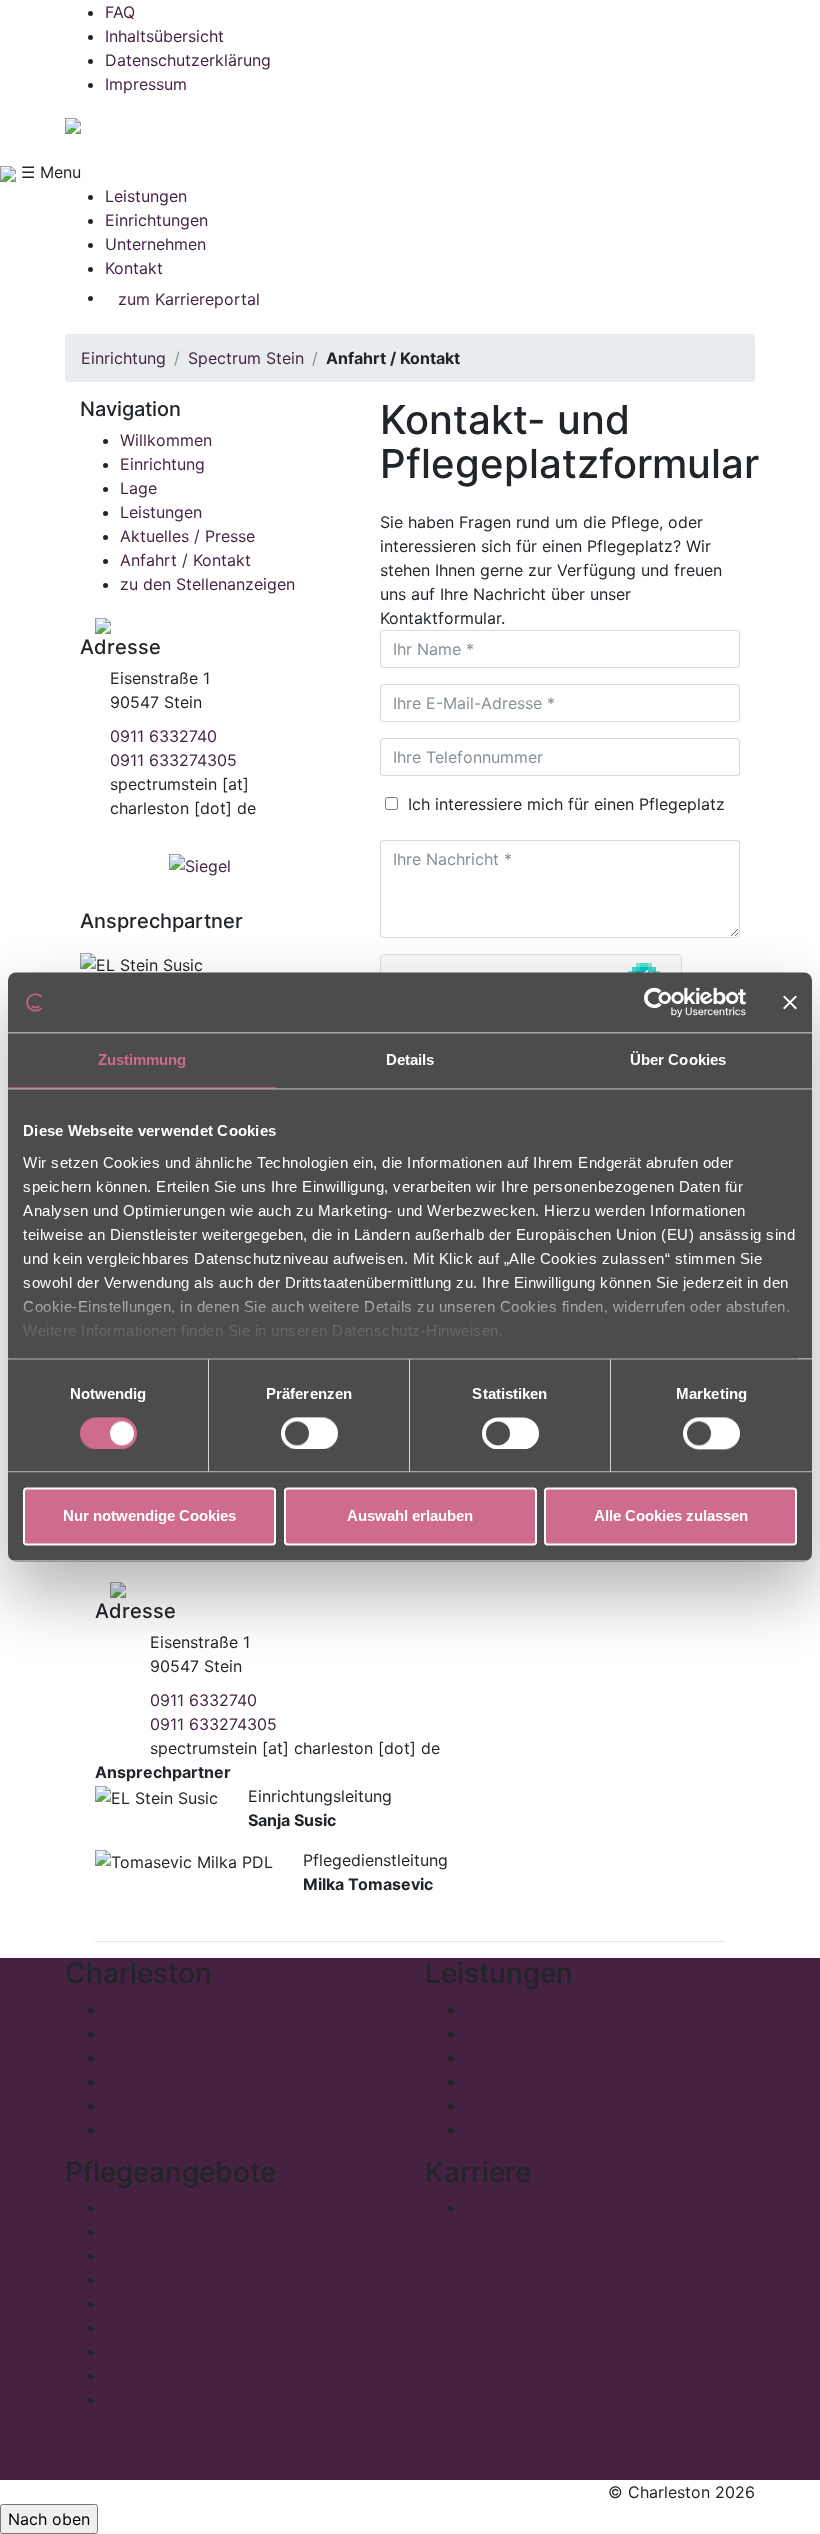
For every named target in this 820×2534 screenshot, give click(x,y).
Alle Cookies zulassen (671, 1516)
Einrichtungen (156, 220)
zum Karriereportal (189, 299)
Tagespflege (511, 2033)
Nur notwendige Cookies (149, 1516)
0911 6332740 (163, 736)
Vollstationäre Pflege (183, 2207)
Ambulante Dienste (536, 2057)
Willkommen (166, 440)
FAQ (120, 12)
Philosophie (148, 2009)
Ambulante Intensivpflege (201, 2399)
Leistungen (146, 196)
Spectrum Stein (246, 358)
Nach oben (49, 2519)
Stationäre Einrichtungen (558, 2009)
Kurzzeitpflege (159, 2231)
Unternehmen (155, 244)
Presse (130, 2033)
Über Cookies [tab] (678, 1059)
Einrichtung (123, 358)
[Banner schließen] (790, 1002)
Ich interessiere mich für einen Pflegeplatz (564, 804)
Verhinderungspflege (183, 2255)
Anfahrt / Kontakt (185, 560)
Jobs (483, 2207)
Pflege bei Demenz (176, 2279)
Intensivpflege (158, 2351)
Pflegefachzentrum (536, 2129)
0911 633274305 (173, 760)
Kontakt (134, 268)
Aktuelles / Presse (187, 536)
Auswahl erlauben (410, 1516)
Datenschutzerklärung (188, 60)
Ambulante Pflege (172, 2375)
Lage (138, 488)
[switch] (309, 1433)
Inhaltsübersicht (164, 36)
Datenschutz (152, 2105)
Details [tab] (410, 1059)
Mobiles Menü (517, 2105)
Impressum (146, 84)
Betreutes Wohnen (533, 2081)
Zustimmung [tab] (142, 1059)
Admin (129, 2129)
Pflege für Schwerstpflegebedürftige (243, 2327)
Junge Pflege (154, 2303)
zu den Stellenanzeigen (207, 584)
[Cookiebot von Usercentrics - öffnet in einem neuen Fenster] (658, 1002)
